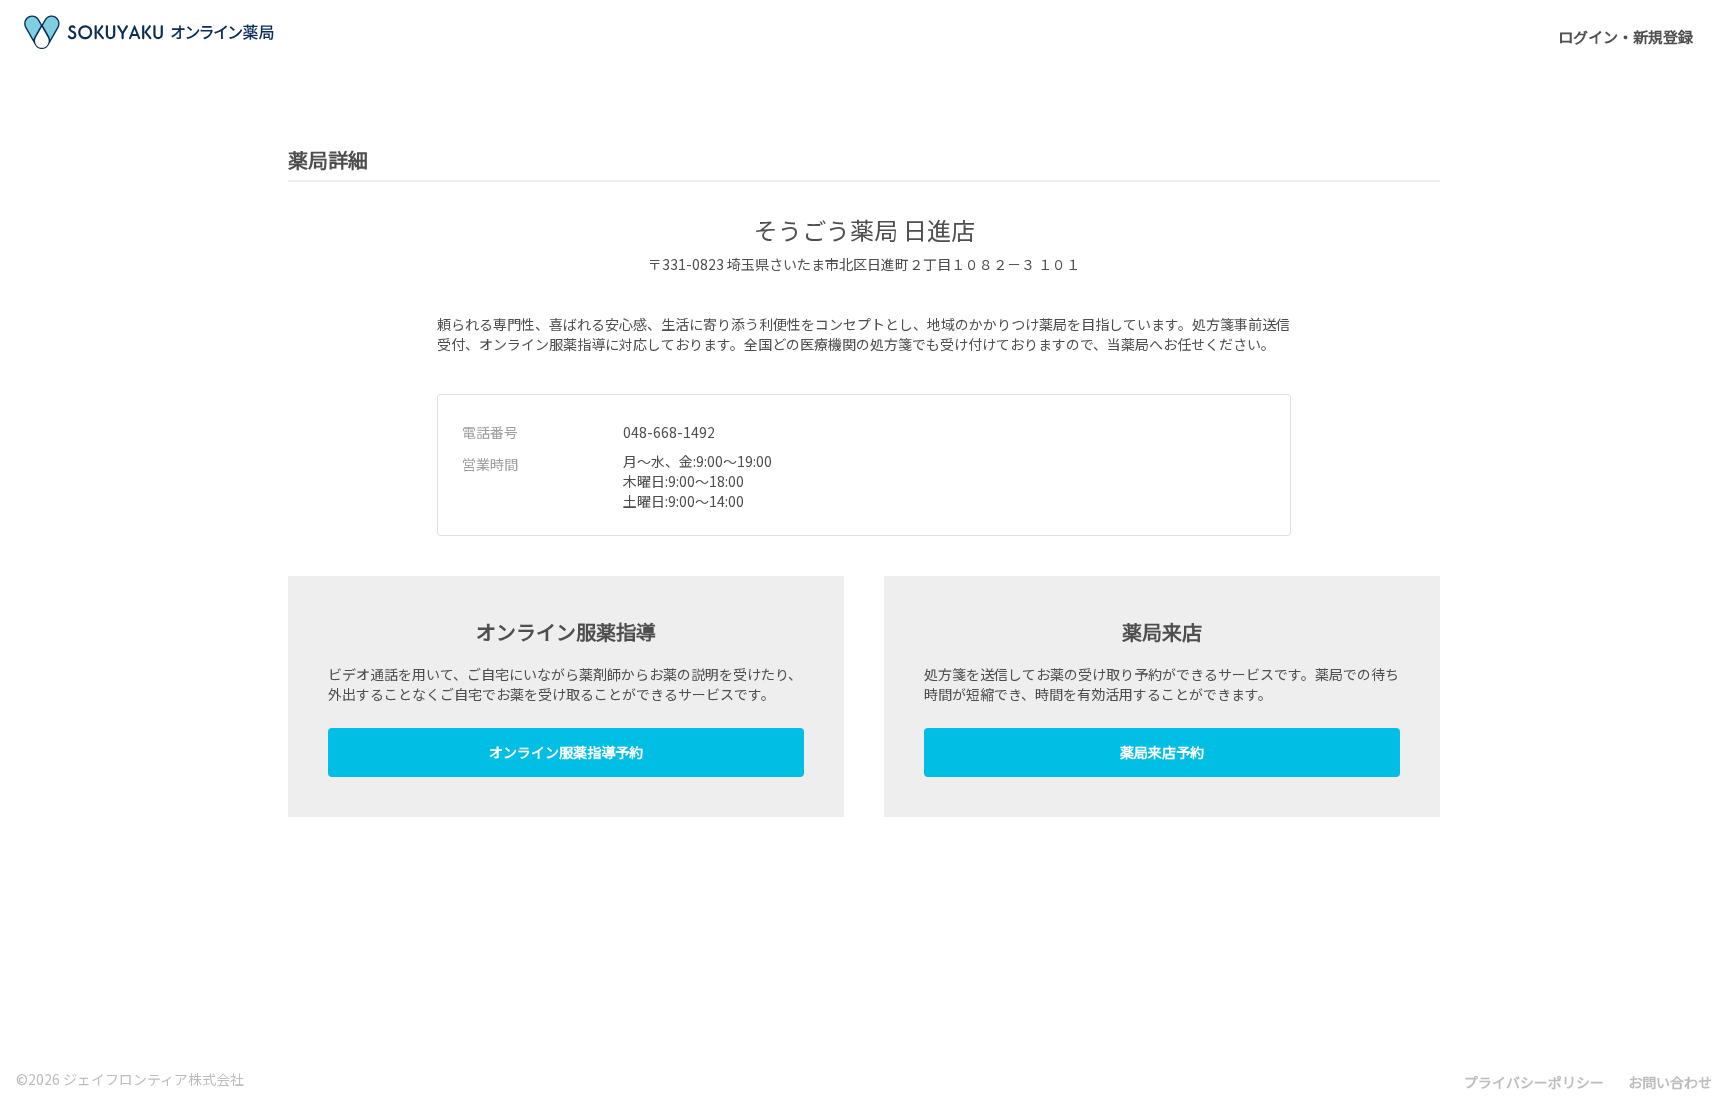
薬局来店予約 (1162, 752)
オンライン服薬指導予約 (566, 752)
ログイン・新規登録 (1625, 36)
